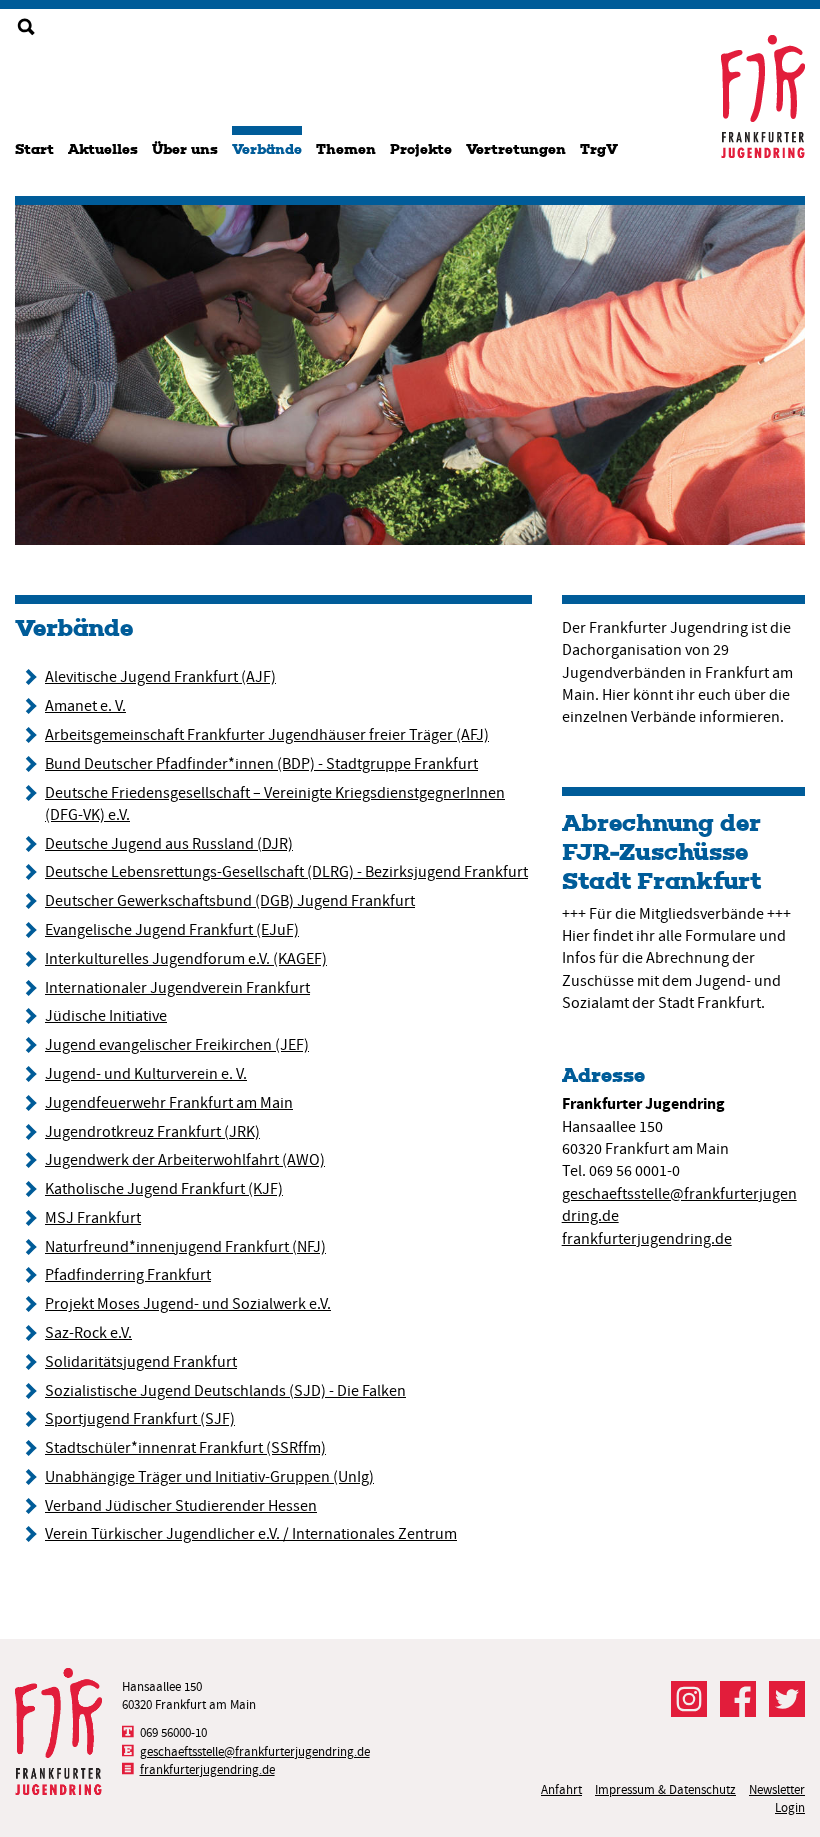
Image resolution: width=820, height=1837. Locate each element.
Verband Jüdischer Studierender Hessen (181, 1506)
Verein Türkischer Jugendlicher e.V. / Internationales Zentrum (251, 1534)
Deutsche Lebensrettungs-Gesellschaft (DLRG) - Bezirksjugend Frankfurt (286, 872)
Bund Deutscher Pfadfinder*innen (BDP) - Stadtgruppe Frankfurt (261, 764)
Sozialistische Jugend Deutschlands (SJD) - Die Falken (225, 1391)
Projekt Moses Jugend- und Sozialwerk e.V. (188, 1304)
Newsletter (777, 1789)
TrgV (599, 149)
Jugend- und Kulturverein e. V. (146, 1074)
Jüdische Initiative (106, 1016)
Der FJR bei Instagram (689, 1699)
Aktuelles (103, 149)
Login (790, 1807)
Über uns (185, 149)
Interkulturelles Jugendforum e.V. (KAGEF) (186, 959)
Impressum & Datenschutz (665, 1789)
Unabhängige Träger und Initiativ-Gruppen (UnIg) (209, 1477)
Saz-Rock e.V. (88, 1333)
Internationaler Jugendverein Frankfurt (177, 988)
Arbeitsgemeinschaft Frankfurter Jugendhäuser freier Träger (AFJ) (267, 735)
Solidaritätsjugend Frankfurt (141, 1362)
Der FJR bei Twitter (787, 1699)
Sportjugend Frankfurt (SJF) (140, 1419)
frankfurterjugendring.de (647, 1239)
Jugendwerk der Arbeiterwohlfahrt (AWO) (185, 1160)
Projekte (421, 149)
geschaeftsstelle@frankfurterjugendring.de (255, 1751)
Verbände (267, 149)
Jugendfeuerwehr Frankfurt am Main (169, 1103)
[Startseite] (763, 96)
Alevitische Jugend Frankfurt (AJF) (160, 677)
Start (34, 149)
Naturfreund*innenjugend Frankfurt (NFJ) (185, 1247)
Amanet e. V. (85, 706)
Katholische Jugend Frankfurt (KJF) (164, 1189)
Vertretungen (516, 149)
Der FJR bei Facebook (738, 1699)
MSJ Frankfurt (93, 1218)
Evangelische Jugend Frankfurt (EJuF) (172, 930)
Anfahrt (561, 1789)
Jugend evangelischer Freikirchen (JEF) (177, 1045)
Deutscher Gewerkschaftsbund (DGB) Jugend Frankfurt (230, 901)
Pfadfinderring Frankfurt (128, 1275)
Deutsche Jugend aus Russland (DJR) (169, 844)
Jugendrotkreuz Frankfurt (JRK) (152, 1132)
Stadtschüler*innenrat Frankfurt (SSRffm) (185, 1448)
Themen (346, 149)
